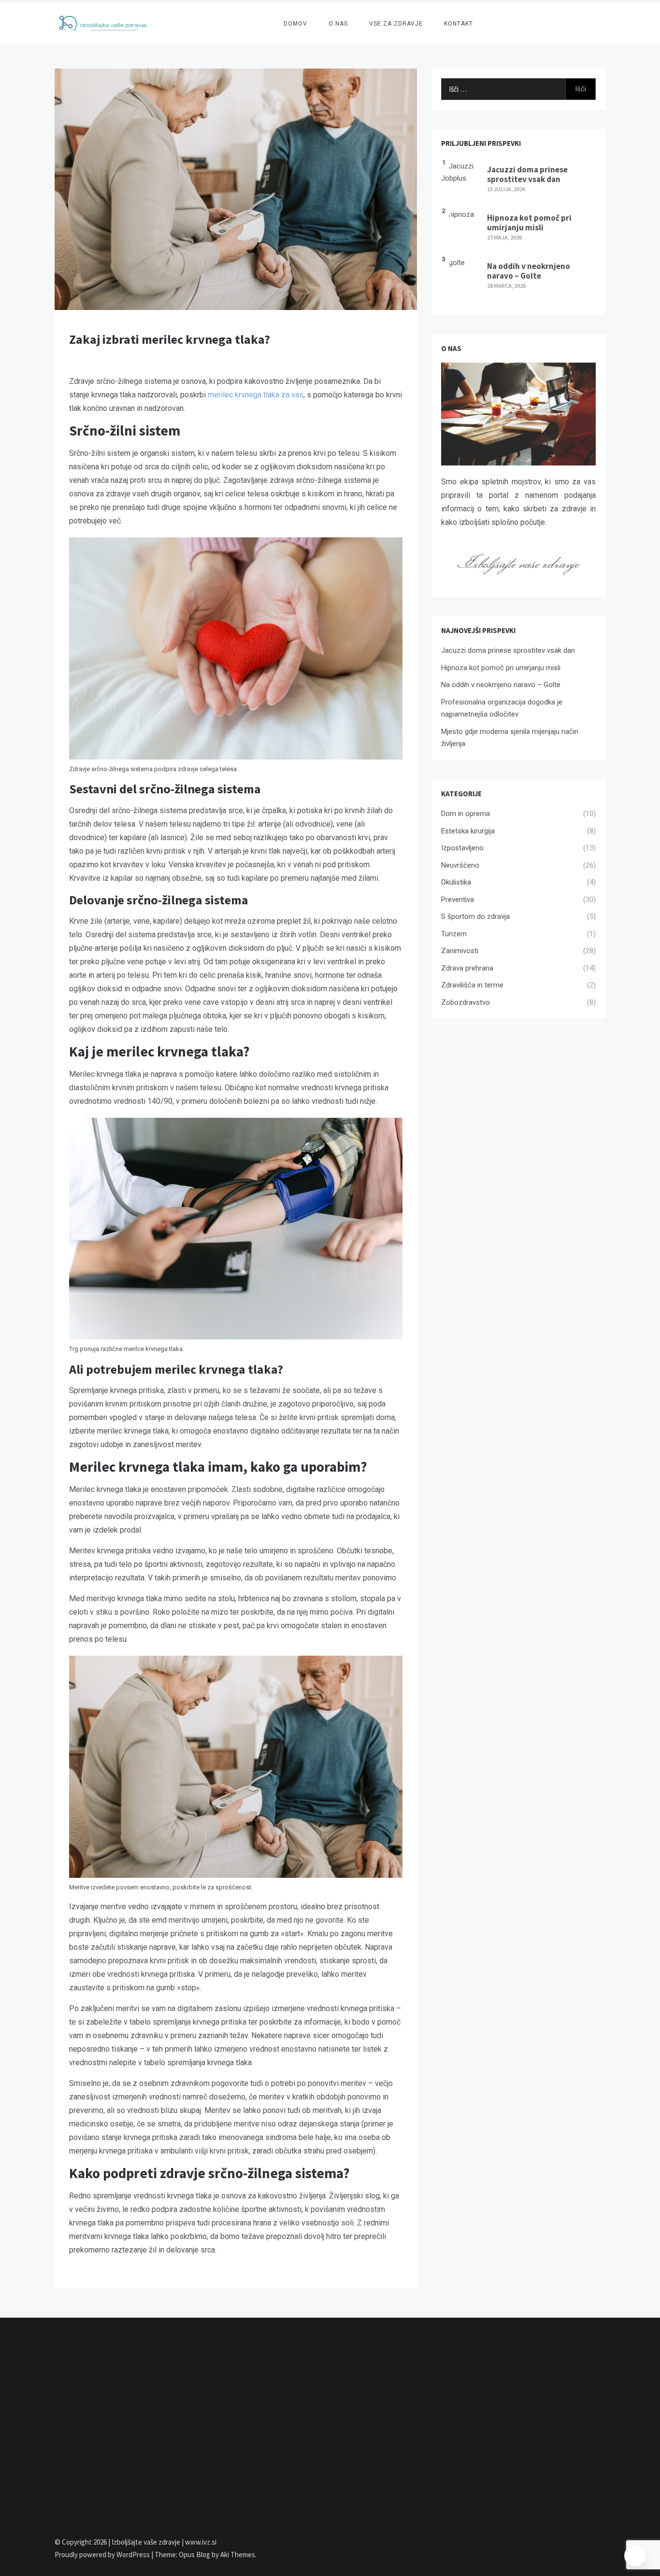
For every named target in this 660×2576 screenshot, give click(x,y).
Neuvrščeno (460, 865)
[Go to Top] (635, 2556)
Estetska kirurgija (468, 831)
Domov (295, 24)
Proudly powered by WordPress (103, 2555)
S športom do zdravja (475, 916)
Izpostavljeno (462, 848)
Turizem (454, 934)
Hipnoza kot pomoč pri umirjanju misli (529, 223)
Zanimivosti (460, 951)
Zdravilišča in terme (472, 985)
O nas (338, 24)
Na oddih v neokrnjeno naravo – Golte (529, 271)
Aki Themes (238, 2555)
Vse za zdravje (396, 24)
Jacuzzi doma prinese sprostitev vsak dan (527, 174)
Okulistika (456, 882)
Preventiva (458, 900)
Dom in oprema (466, 814)
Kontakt (459, 24)
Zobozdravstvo (466, 1002)
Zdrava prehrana (467, 968)
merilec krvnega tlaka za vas (256, 395)
